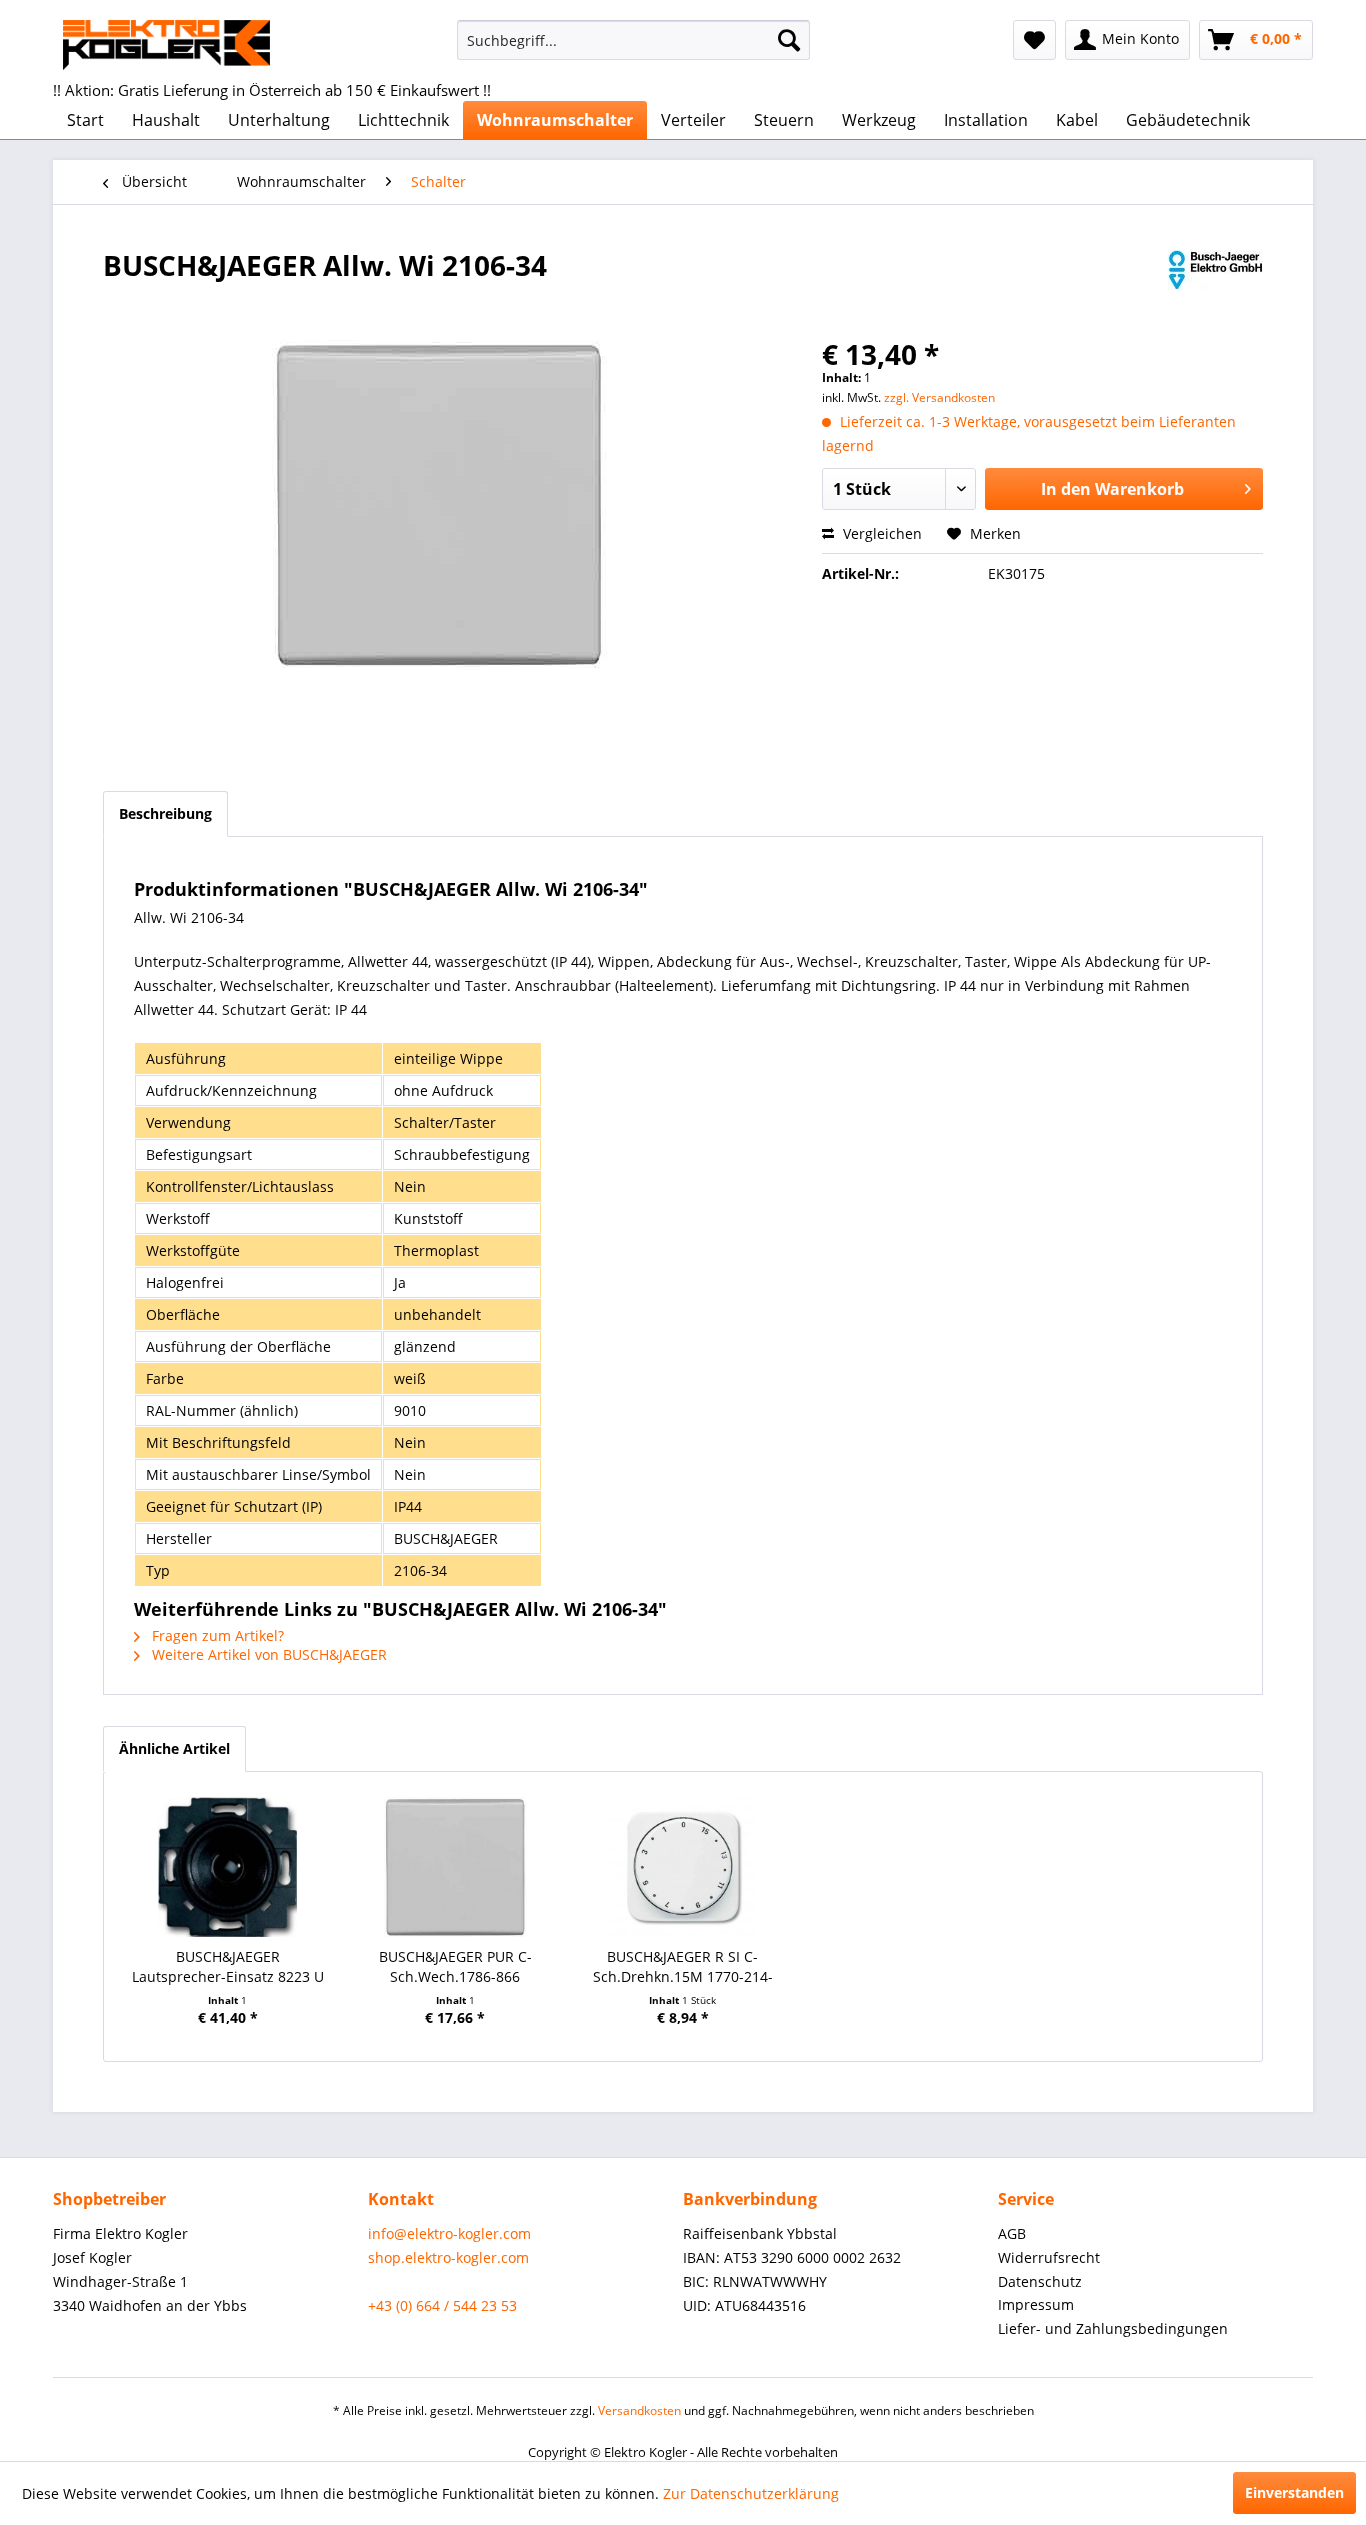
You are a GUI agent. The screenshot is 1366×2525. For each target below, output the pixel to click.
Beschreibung (165, 813)
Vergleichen (880, 533)
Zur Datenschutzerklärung (751, 2493)
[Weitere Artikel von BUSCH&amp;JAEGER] (1215, 285)
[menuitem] (633, 40)
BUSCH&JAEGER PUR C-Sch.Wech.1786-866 (455, 1966)
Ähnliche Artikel (174, 1748)
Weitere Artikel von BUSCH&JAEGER (267, 1654)
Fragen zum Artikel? (216, 1635)
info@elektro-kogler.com (449, 2233)
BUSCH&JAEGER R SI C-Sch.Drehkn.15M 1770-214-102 (683, 1967)
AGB (1012, 2233)
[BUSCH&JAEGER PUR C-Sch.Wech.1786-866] (456, 1867)
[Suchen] (789, 40)
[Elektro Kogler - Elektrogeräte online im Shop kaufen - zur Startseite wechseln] (166, 45)
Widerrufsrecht (1049, 2257)
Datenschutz (1040, 2281)
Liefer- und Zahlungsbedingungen (1113, 2328)
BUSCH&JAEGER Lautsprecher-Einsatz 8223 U (228, 1966)
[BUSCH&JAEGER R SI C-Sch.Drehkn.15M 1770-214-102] (683, 1867)
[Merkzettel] (1034, 40)
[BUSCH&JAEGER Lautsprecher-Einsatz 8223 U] (228, 1867)
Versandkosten (639, 2410)
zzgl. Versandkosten (939, 397)
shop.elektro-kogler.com (448, 2257)
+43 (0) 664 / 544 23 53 (442, 2305)
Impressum (1036, 2304)
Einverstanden (1294, 2492)
